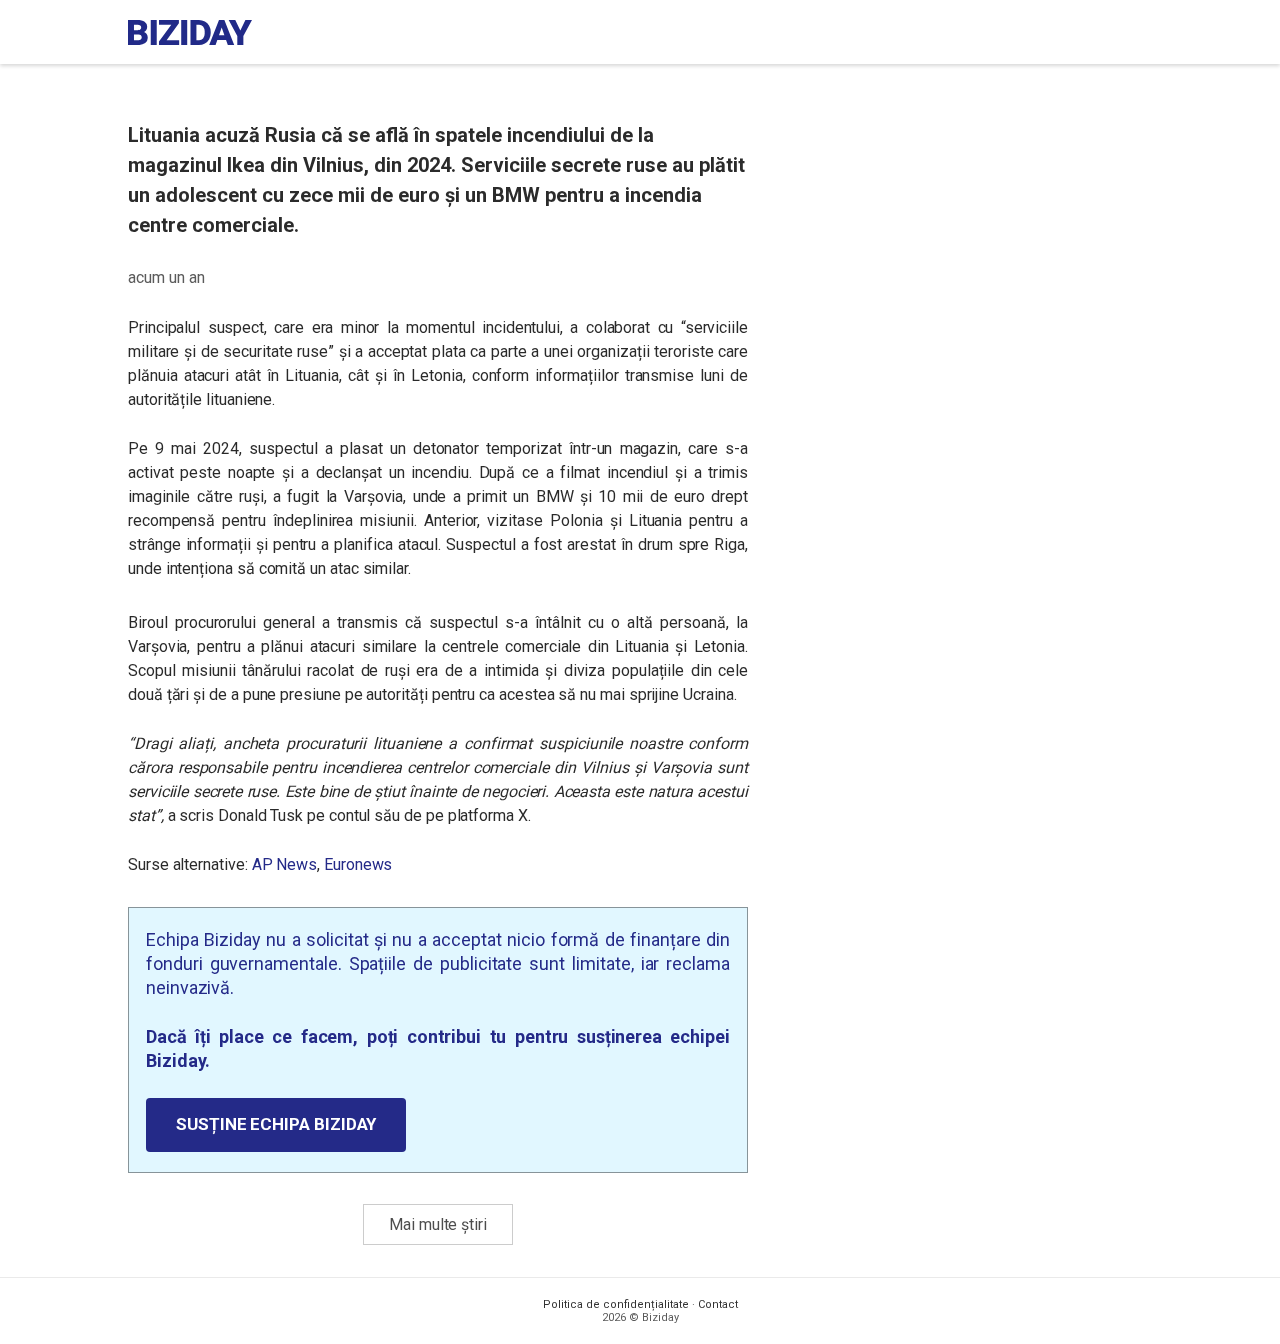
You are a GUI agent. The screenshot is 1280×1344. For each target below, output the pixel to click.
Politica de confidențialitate (616, 1304)
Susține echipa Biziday (276, 1124)
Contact (718, 1304)
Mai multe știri (438, 1224)
